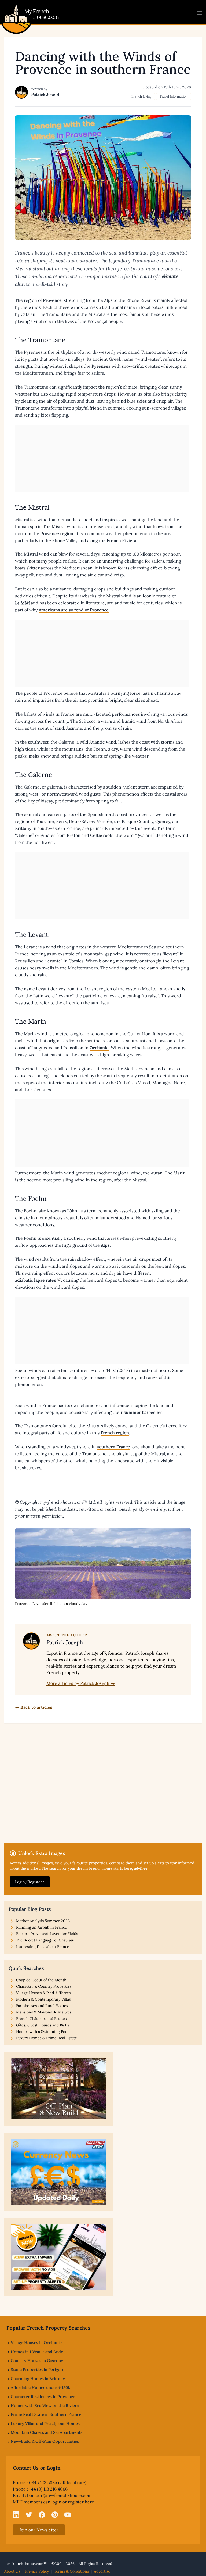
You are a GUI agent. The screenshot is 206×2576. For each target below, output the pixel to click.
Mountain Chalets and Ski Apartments (47, 2432)
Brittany (23, 828)
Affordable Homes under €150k (40, 2387)
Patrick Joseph (46, 94)
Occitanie (99, 1048)
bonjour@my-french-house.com (59, 2495)
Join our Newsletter (39, 2530)
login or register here (73, 2502)
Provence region (57, 533)
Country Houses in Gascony (37, 2361)
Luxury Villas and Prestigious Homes (45, 2423)
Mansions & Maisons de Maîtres (44, 2012)
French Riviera (122, 540)
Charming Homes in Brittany (38, 2379)
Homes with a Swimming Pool (42, 2032)
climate (170, 276)
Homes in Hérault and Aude (37, 2352)
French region (115, 1433)
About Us (12, 2571)
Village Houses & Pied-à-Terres (43, 1993)
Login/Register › (30, 1882)
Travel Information (174, 96)
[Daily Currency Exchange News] (59, 2172)
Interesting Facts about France (43, 1947)
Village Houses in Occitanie (36, 2343)
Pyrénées (101, 366)
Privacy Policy (37, 2571)
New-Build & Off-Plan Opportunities (45, 2441)
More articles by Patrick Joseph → (81, 1683)
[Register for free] (59, 2257)
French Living (141, 96)
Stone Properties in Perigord (38, 2369)
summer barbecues (143, 1412)
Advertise (102, 2571)
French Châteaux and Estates (41, 2019)
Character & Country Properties (44, 1986)
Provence (52, 300)
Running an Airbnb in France (42, 1927)
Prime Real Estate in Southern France (46, 2414)
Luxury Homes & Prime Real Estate (47, 2038)
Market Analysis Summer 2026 (43, 1921)
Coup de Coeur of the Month (41, 1980)
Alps (105, 1245)
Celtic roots (102, 835)
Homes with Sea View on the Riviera (45, 2405)
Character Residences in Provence (43, 2397)
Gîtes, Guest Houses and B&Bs (43, 2025)
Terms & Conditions (71, 2571)
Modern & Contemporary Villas (43, 1999)
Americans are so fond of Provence (74, 610)
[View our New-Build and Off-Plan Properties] (59, 2089)
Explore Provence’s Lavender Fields (47, 1934)
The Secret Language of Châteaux (45, 1940)
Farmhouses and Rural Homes (42, 2006)
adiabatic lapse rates (36, 1280)
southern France (113, 1447)
